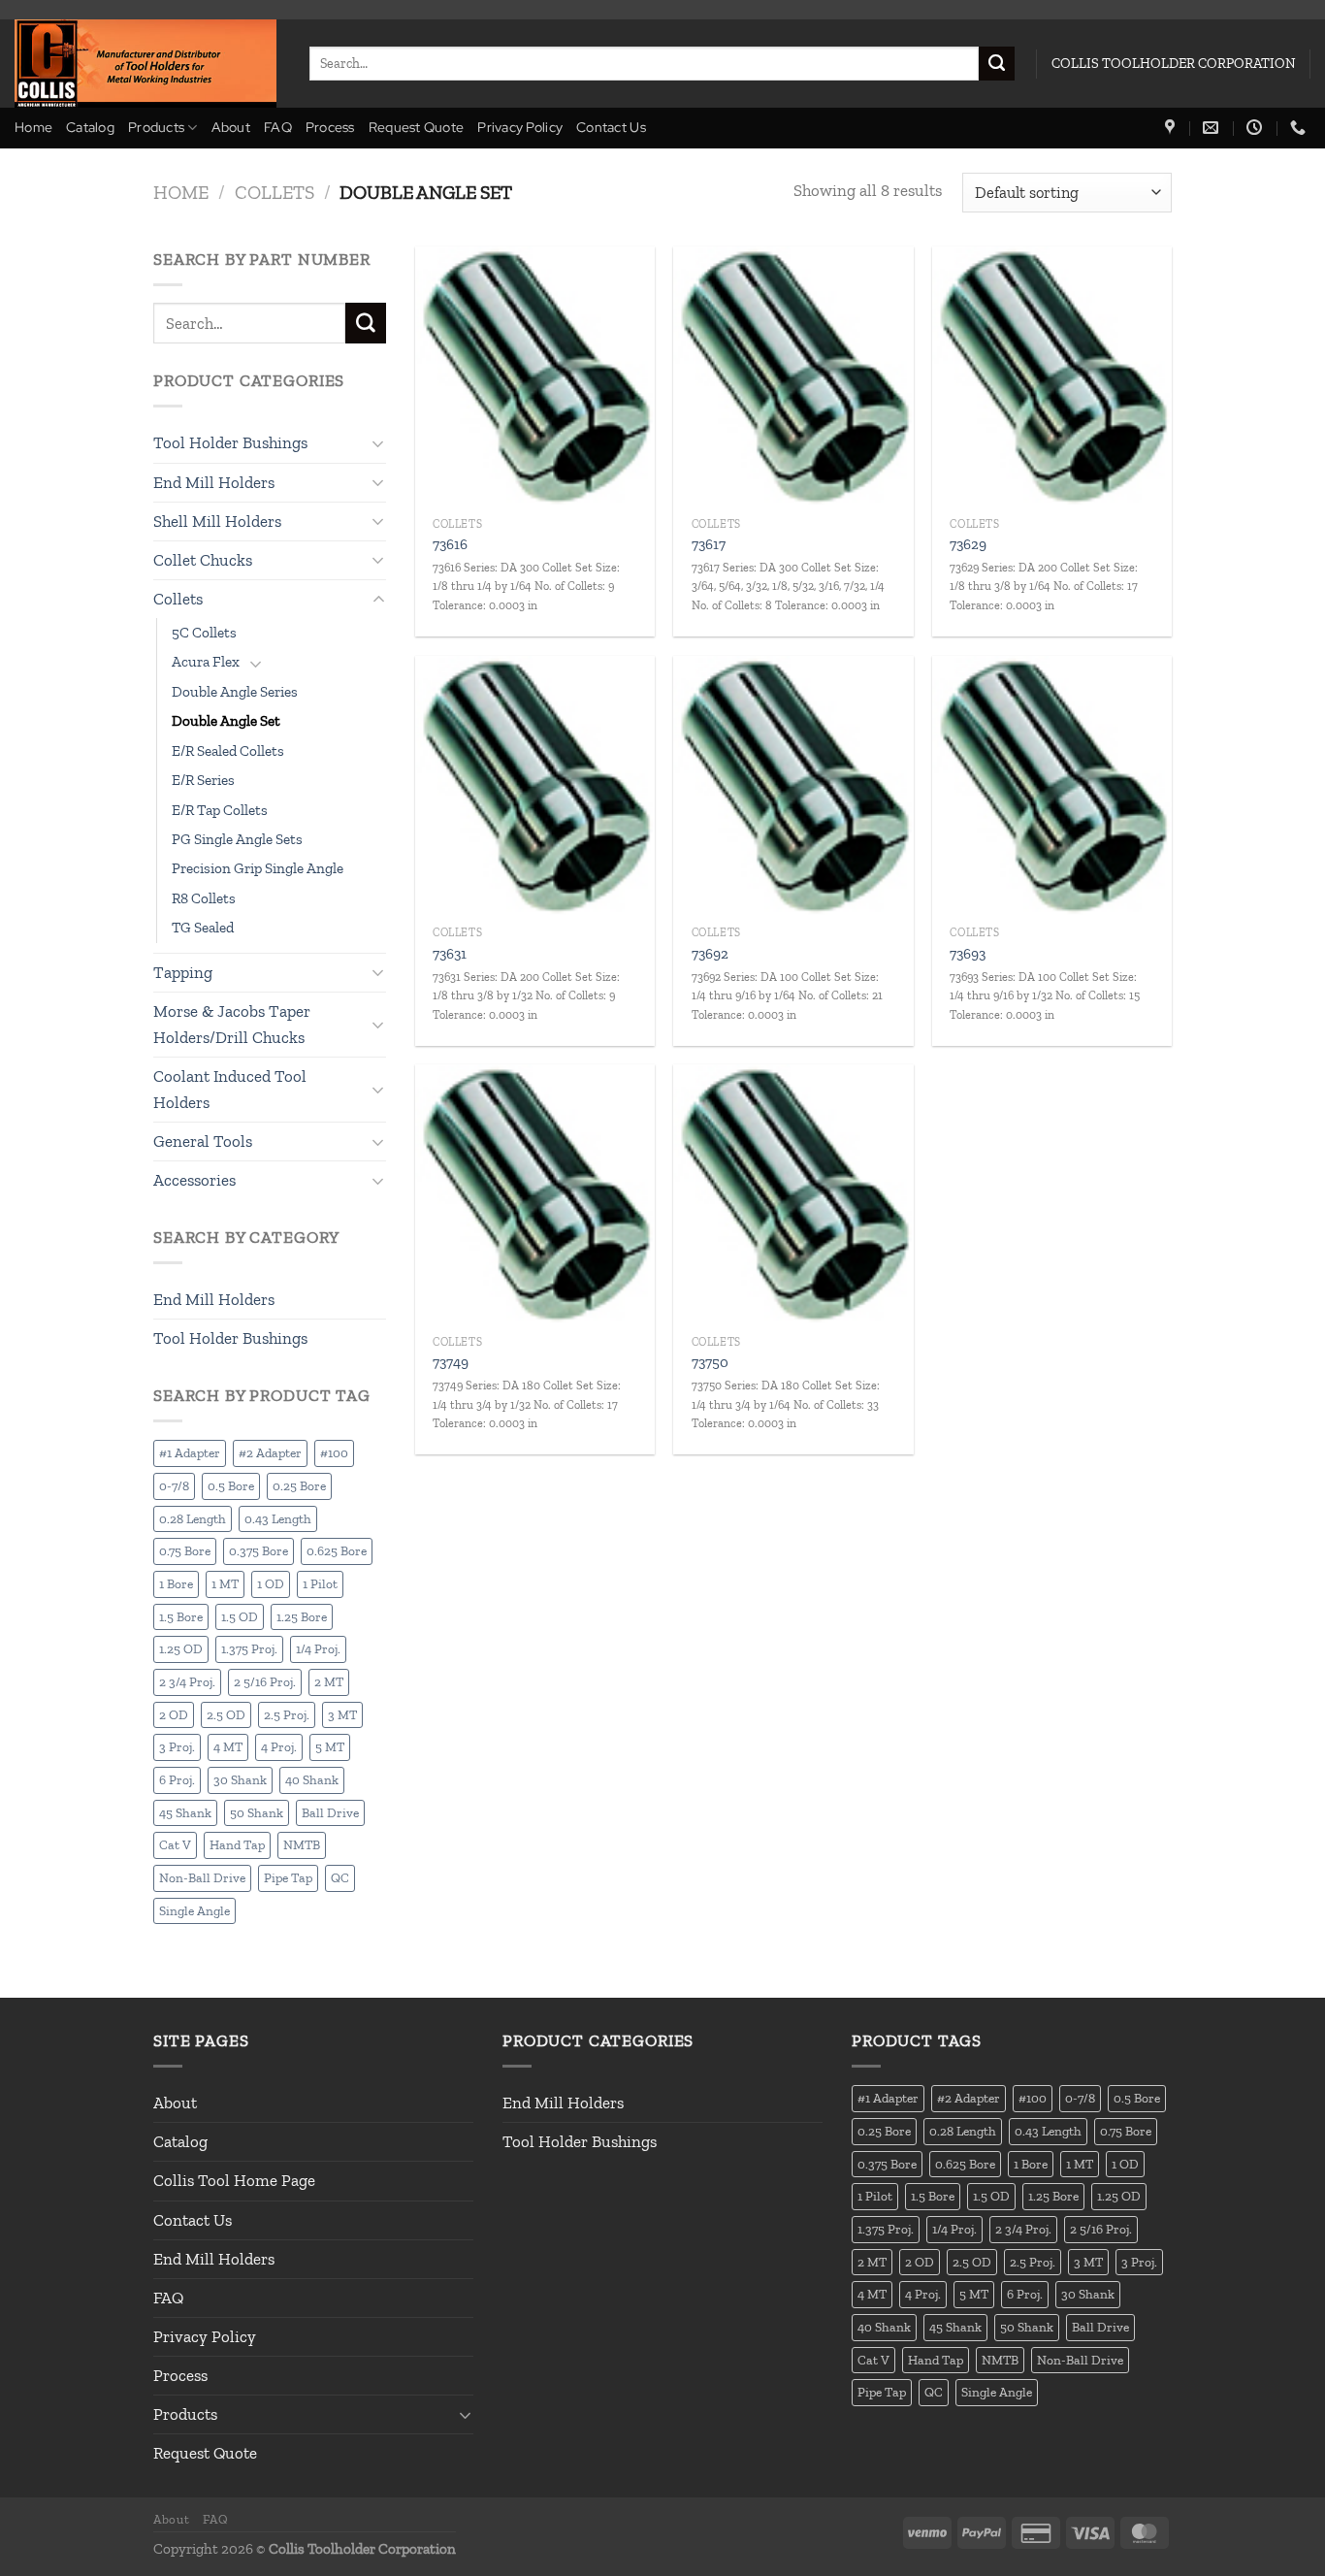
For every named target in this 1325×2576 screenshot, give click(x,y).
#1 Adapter (190, 1452)
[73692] (793, 786)
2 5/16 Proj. (265, 1681)
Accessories (194, 1180)
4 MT (228, 1746)
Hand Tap (237, 1844)
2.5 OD (226, 1714)
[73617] (793, 376)
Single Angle (194, 1910)
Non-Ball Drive (202, 1877)
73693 (968, 954)
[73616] (535, 376)
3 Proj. (177, 1746)
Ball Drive (330, 1812)
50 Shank (257, 1812)
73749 (451, 1362)
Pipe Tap (288, 1877)
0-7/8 (174, 1485)
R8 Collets (204, 898)
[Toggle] (378, 443)
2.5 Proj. (287, 1714)
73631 (450, 954)
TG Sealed (203, 928)
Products (156, 127)
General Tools (203, 1141)
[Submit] (996, 64)
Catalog (90, 127)
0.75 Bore (185, 1550)
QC (340, 1877)
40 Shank (312, 1779)
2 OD (174, 1714)
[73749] (535, 1194)
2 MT (329, 1681)
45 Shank (185, 1812)
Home (33, 127)
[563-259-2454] (1300, 128)
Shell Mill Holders (217, 521)
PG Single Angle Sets (237, 839)
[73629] (1052, 376)
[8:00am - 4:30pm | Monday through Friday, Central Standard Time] (1257, 128)
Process (330, 127)
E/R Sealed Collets (228, 751)
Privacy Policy (520, 127)
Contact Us (611, 127)
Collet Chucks (203, 560)
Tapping (183, 972)
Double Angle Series (235, 692)
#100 (334, 1452)
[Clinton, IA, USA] (1172, 128)
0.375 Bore (259, 1550)
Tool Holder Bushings (230, 442)
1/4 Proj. (318, 1648)
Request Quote (417, 127)
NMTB (302, 1844)
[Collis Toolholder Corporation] (147, 64)
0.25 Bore (299, 1485)
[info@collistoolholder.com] (1213, 128)
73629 (968, 544)
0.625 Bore (337, 1550)
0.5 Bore (231, 1485)
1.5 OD (240, 1616)
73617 (709, 544)
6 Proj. (177, 1779)
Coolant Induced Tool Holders (230, 1089)
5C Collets (204, 633)
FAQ (278, 127)
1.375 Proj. (249, 1648)
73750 (710, 1362)
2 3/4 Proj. (187, 1681)
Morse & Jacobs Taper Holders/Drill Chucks (232, 1024)
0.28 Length (193, 1518)
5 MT (330, 1746)
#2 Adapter (270, 1452)
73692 (710, 954)
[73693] (1052, 786)
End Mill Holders (214, 482)
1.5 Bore (181, 1616)
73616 (450, 544)
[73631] (535, 786)
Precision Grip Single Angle (258, 868)
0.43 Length (278, 1518)
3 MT (342, 1714)
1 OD (271, 1583)
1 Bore (176, 1583)
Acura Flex (206, 662)
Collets (275, 193)
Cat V (175, 1844)
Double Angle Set (226, 721)
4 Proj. (279, 1746)
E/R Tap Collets (220, 810)
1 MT (225, 1583)
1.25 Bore (302, 1616)
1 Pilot (320, 1583)
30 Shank (240, 1779)
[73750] (793, 1194)
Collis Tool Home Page (234, 2180)
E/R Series (203, 780)
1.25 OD (181, 1648)
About (231, 127)
